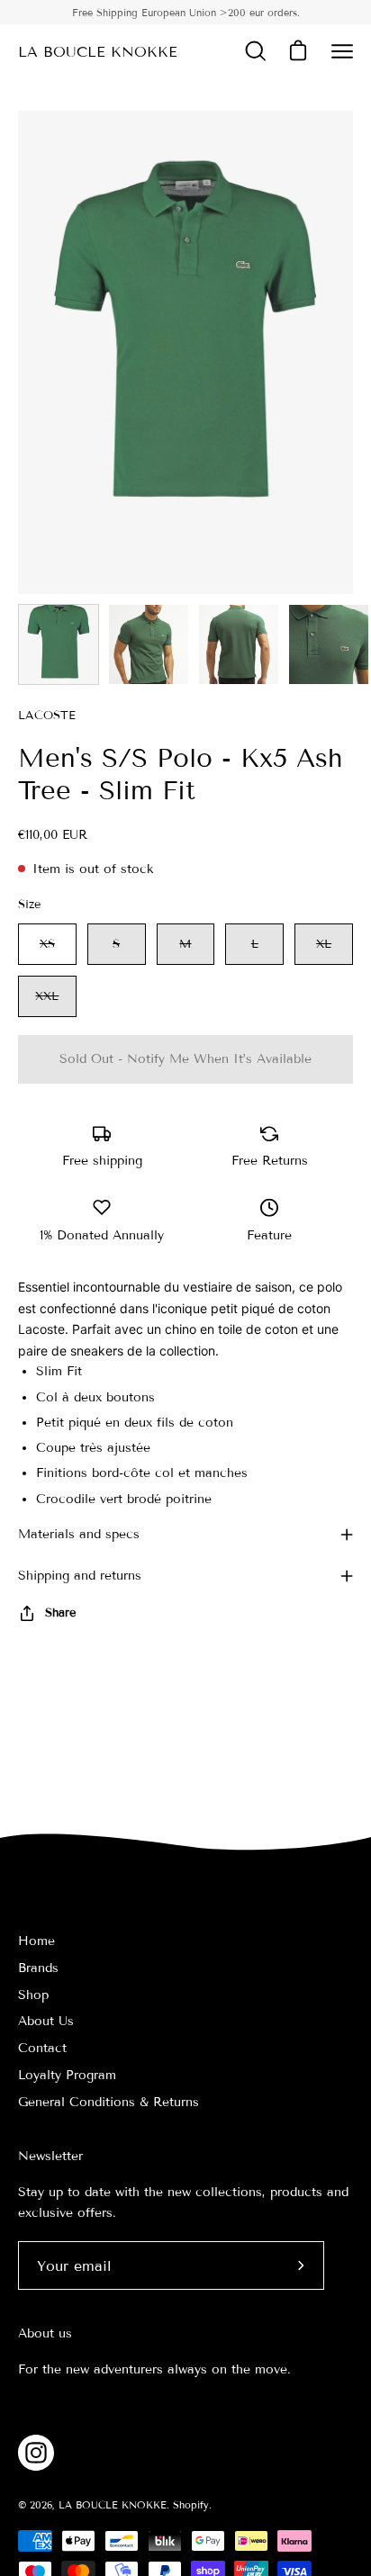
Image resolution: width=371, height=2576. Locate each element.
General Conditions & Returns (109, 2102)
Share (60, 1613)
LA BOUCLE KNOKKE (98, 52)
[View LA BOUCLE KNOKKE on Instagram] (36, 2453)
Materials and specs (79, 1534)
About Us (46, 2021)
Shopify (191, 2505)
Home (36, 1941)
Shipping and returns (80, 1576)
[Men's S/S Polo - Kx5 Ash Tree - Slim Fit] (59, 644)
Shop (33, 1995)
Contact (42, 2048)
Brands (38, 1968)
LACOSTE (47, 716)
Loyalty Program (67, 2075)
